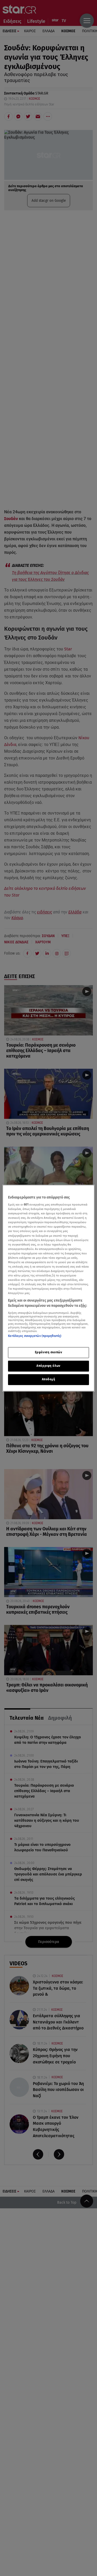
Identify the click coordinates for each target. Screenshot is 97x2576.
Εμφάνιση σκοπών (49, 1352)
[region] (48, 1288)
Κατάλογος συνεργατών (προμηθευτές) (35, 1336)
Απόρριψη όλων (48, 1366)
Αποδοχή (49, 1379)
